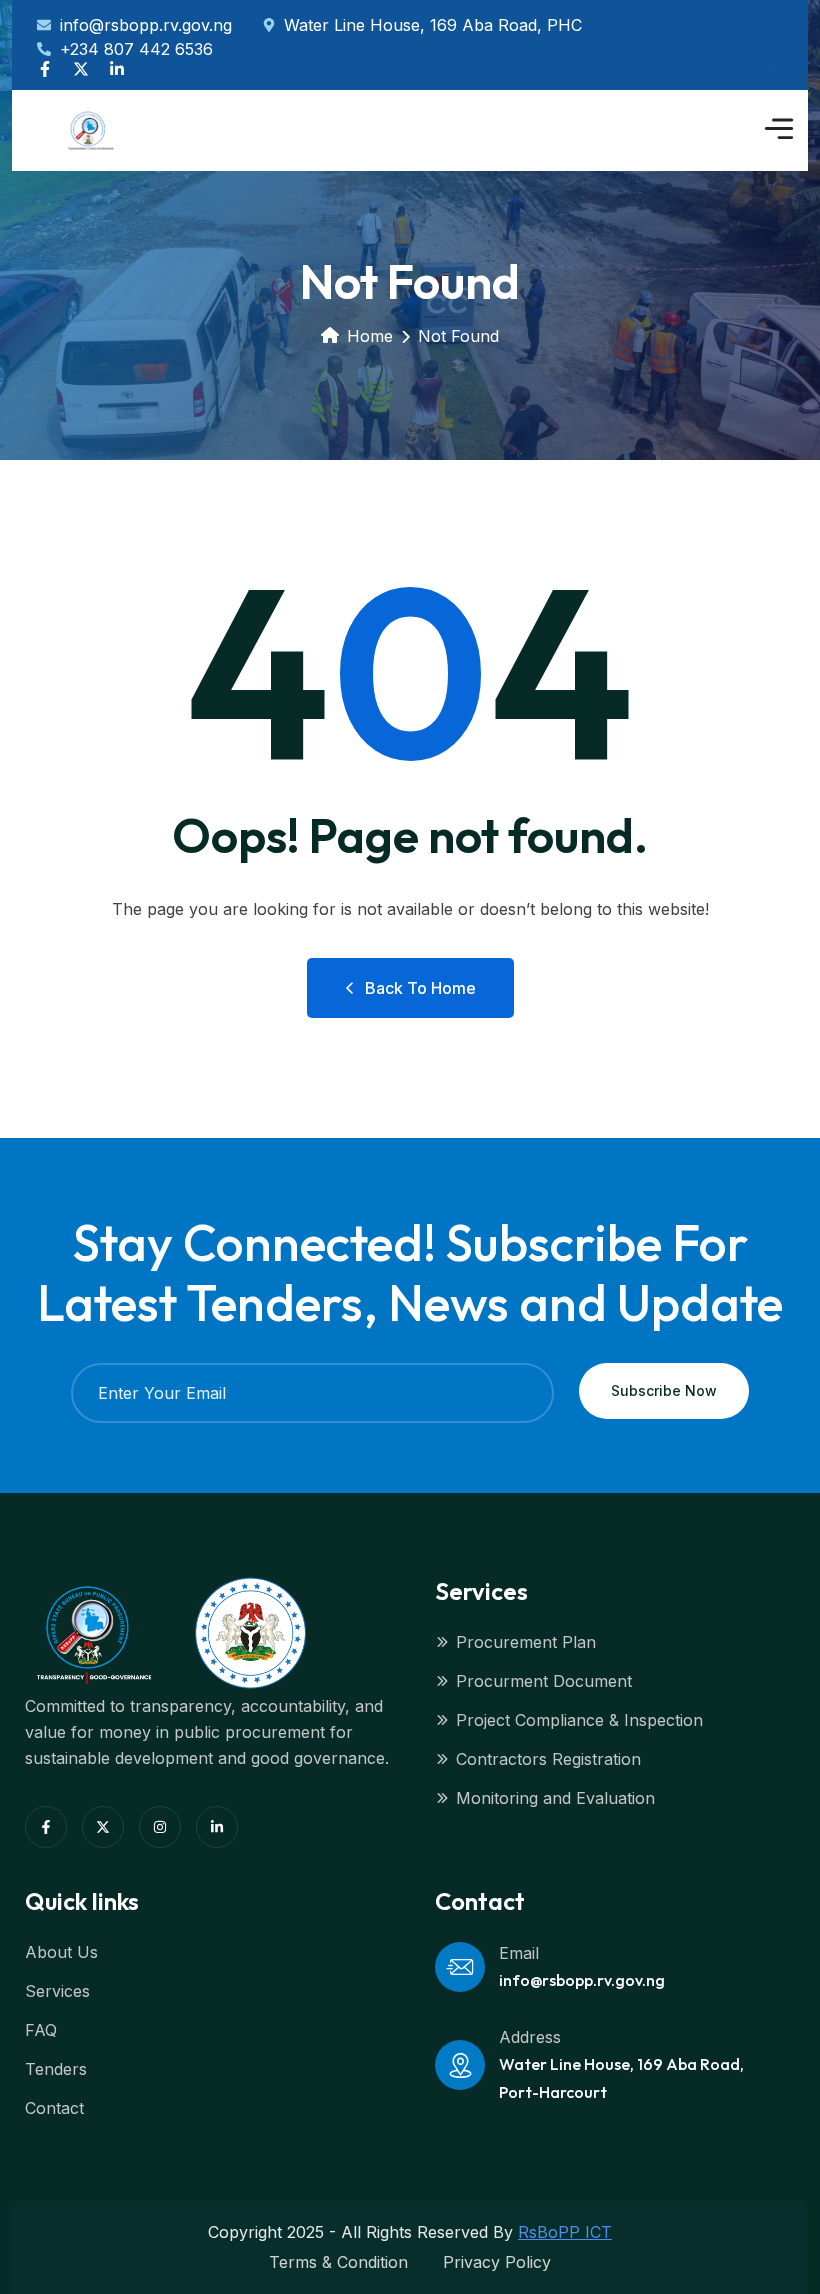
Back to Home (420, 988)
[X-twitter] (81, 69)
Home (370, 336)
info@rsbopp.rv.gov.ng (582, 1980)
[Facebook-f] (45, 69)
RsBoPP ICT (565, 2232)
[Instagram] (160, 1827)
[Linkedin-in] (117, 69)
